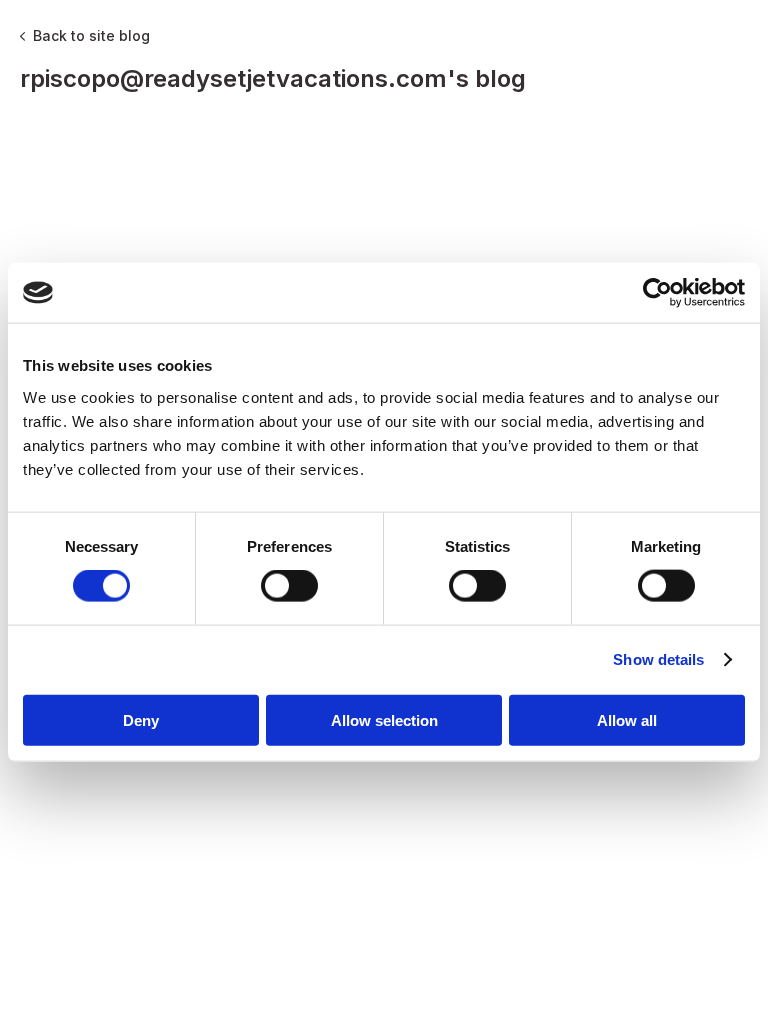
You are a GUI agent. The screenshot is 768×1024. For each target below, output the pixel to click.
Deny (141, 719)
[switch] (289, 586)
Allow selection (384, 719)
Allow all (627, 719)
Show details (658, 659)
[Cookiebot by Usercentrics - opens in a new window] (657, 293)
